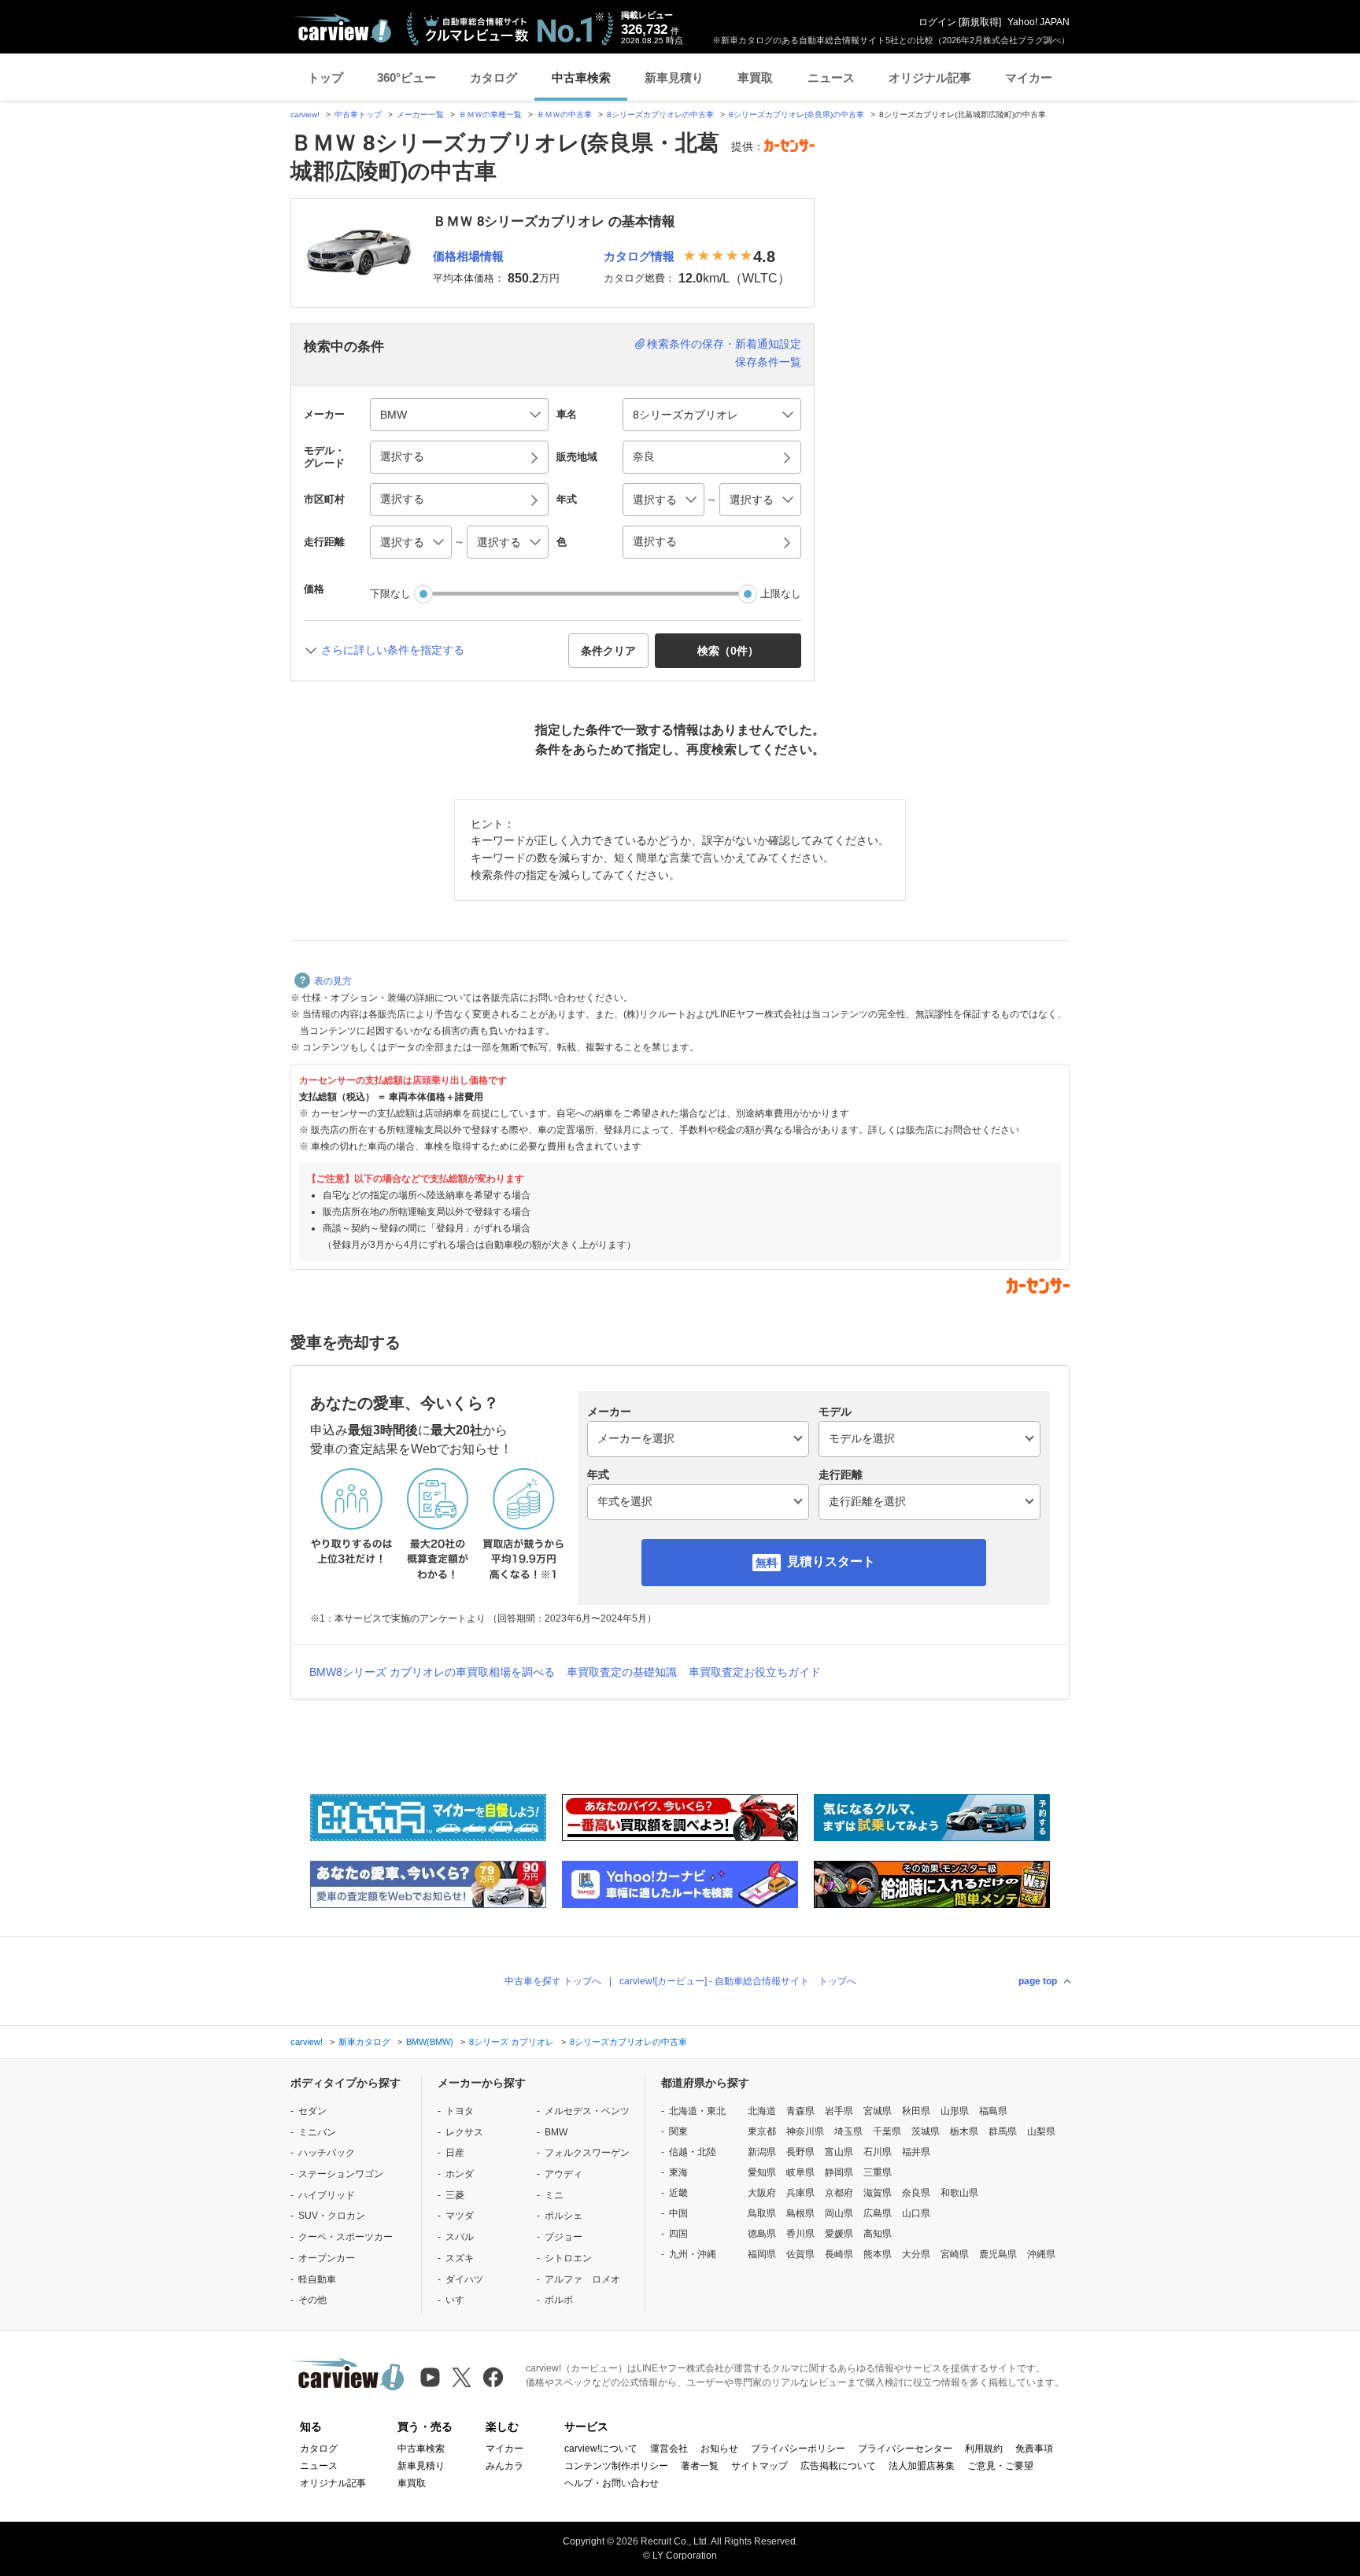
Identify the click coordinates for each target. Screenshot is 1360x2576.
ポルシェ (564, 2216)
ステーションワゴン (341, 2174)
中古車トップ (358, 114)
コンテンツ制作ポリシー (616, 2466)
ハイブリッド (327, 2195)
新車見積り (674, 78)
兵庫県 (800, 2193)
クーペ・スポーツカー (346, 2237)
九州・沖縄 (693, 2254)
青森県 (800, 2111)
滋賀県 (878, 2193)
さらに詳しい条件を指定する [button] (393, 650)
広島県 (878, 2213)
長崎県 (839, 2254)
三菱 (455, 2195)
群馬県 (1003, 2131)
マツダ (460, 2216)
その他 (312, 2300)
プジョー (564, 2237)
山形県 (955, 2111)
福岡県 (762, 2254)
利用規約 (984, 2449)
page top (1038, 1981)
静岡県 (839, 2172)
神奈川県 (805, 2131)
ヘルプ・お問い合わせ (612, 2483)
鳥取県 (762, 2213)
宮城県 (878, 2111)
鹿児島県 (998, 2254)
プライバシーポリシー (798, 2449)
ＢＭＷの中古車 (564, 114)
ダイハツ (464, 2279)
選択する (655, 541)
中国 (678, 2213)
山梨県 (1041, 2131)
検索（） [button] (728, 651)
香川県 (800, 2234)
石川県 (878, 2152)
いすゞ (460, 2300)
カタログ (493, 78)
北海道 (762, 2111)
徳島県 (762, 2234)
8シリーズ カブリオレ (512, 2042)
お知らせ (719, 2449)
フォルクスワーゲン (587, 2153)
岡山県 (839, 2213)
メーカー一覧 (420, 114)
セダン (312, 2111)
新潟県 (762, 2152)
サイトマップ (759, 2466)
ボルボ (559, 2300)
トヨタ (460, 2111)
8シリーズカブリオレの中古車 (660, 114)
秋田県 (916, 2111)
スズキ (460, 2258)
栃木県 (964, 2131)
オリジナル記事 (930, 78)
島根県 (800, 2213)
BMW (556, 2132)
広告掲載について (838, 2466)
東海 (678, 2172)
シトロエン (568, 2258)
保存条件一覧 (768, 362)
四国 (678, 2234)
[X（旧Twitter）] (462, 2377)
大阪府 (762, 2193)
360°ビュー (407, 78)
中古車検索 (581, 78)
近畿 (678, 2193)
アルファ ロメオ (582, 2279)
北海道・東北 (697, 2111)
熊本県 (878, 2254)
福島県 (993, 2111)
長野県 (800, 2152)
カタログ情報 (639, 256)
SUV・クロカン (332, 2216)
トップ (325, 78)
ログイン (937, 22)
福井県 (916, 2152)
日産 (455, 2153)
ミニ (554, 2195)
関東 (678, 2131)
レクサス (464, 2132)
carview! (305, 114)
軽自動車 (317, 2279)
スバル (460, 2237)
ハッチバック (327, 2153)
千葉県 (887, 2131)
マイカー (1029, 78)
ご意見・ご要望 (1000, 2466)
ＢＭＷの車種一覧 (490, 114)
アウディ (564, 2174)
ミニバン (317, 2132)
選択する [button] (402, 456)
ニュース (831, 78)
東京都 (762, 2131)
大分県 (916, 2254)
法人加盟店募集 (922, 2466)
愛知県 (762, 2172)
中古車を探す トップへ (553, 1981)
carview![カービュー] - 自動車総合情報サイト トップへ (738, 1981)
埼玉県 (848, 2131)
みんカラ (504, 2466)
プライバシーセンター (905, 2449)
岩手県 (839, 2111)
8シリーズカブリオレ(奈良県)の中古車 (796, 114)
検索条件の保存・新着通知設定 (724, 344)
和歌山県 (959, 2193)
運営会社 (669, 2449)
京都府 (839, 2193)
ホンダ (460, 2174)
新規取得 (980, 22)
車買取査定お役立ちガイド (755, 1672)
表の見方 (333, 981)
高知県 (878, 2234)
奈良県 (916, 2193)
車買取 (755, 78)
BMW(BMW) (430, 2042)
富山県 (839, 2152)
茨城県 (926, 2131)
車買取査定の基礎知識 (622, 1672)
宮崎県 (955, 2254)
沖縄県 (1041, 2254)
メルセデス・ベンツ (587, 2111)
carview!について (601, 2449)
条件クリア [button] (608, 651)
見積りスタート (831, 1561)
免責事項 (1034, 2449)
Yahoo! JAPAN (1038, 22)
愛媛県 (839, 2234)
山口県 (916, 2213)
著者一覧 (700, 2466)
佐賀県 (800, 2254)
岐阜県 (800, 2172)
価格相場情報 (468, 256)
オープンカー (327, 2258)
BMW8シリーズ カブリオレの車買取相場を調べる (432, 1672)
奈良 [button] (644, 456)
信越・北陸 (693, 2152)
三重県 (878, 2172)
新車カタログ (364, 2042)
